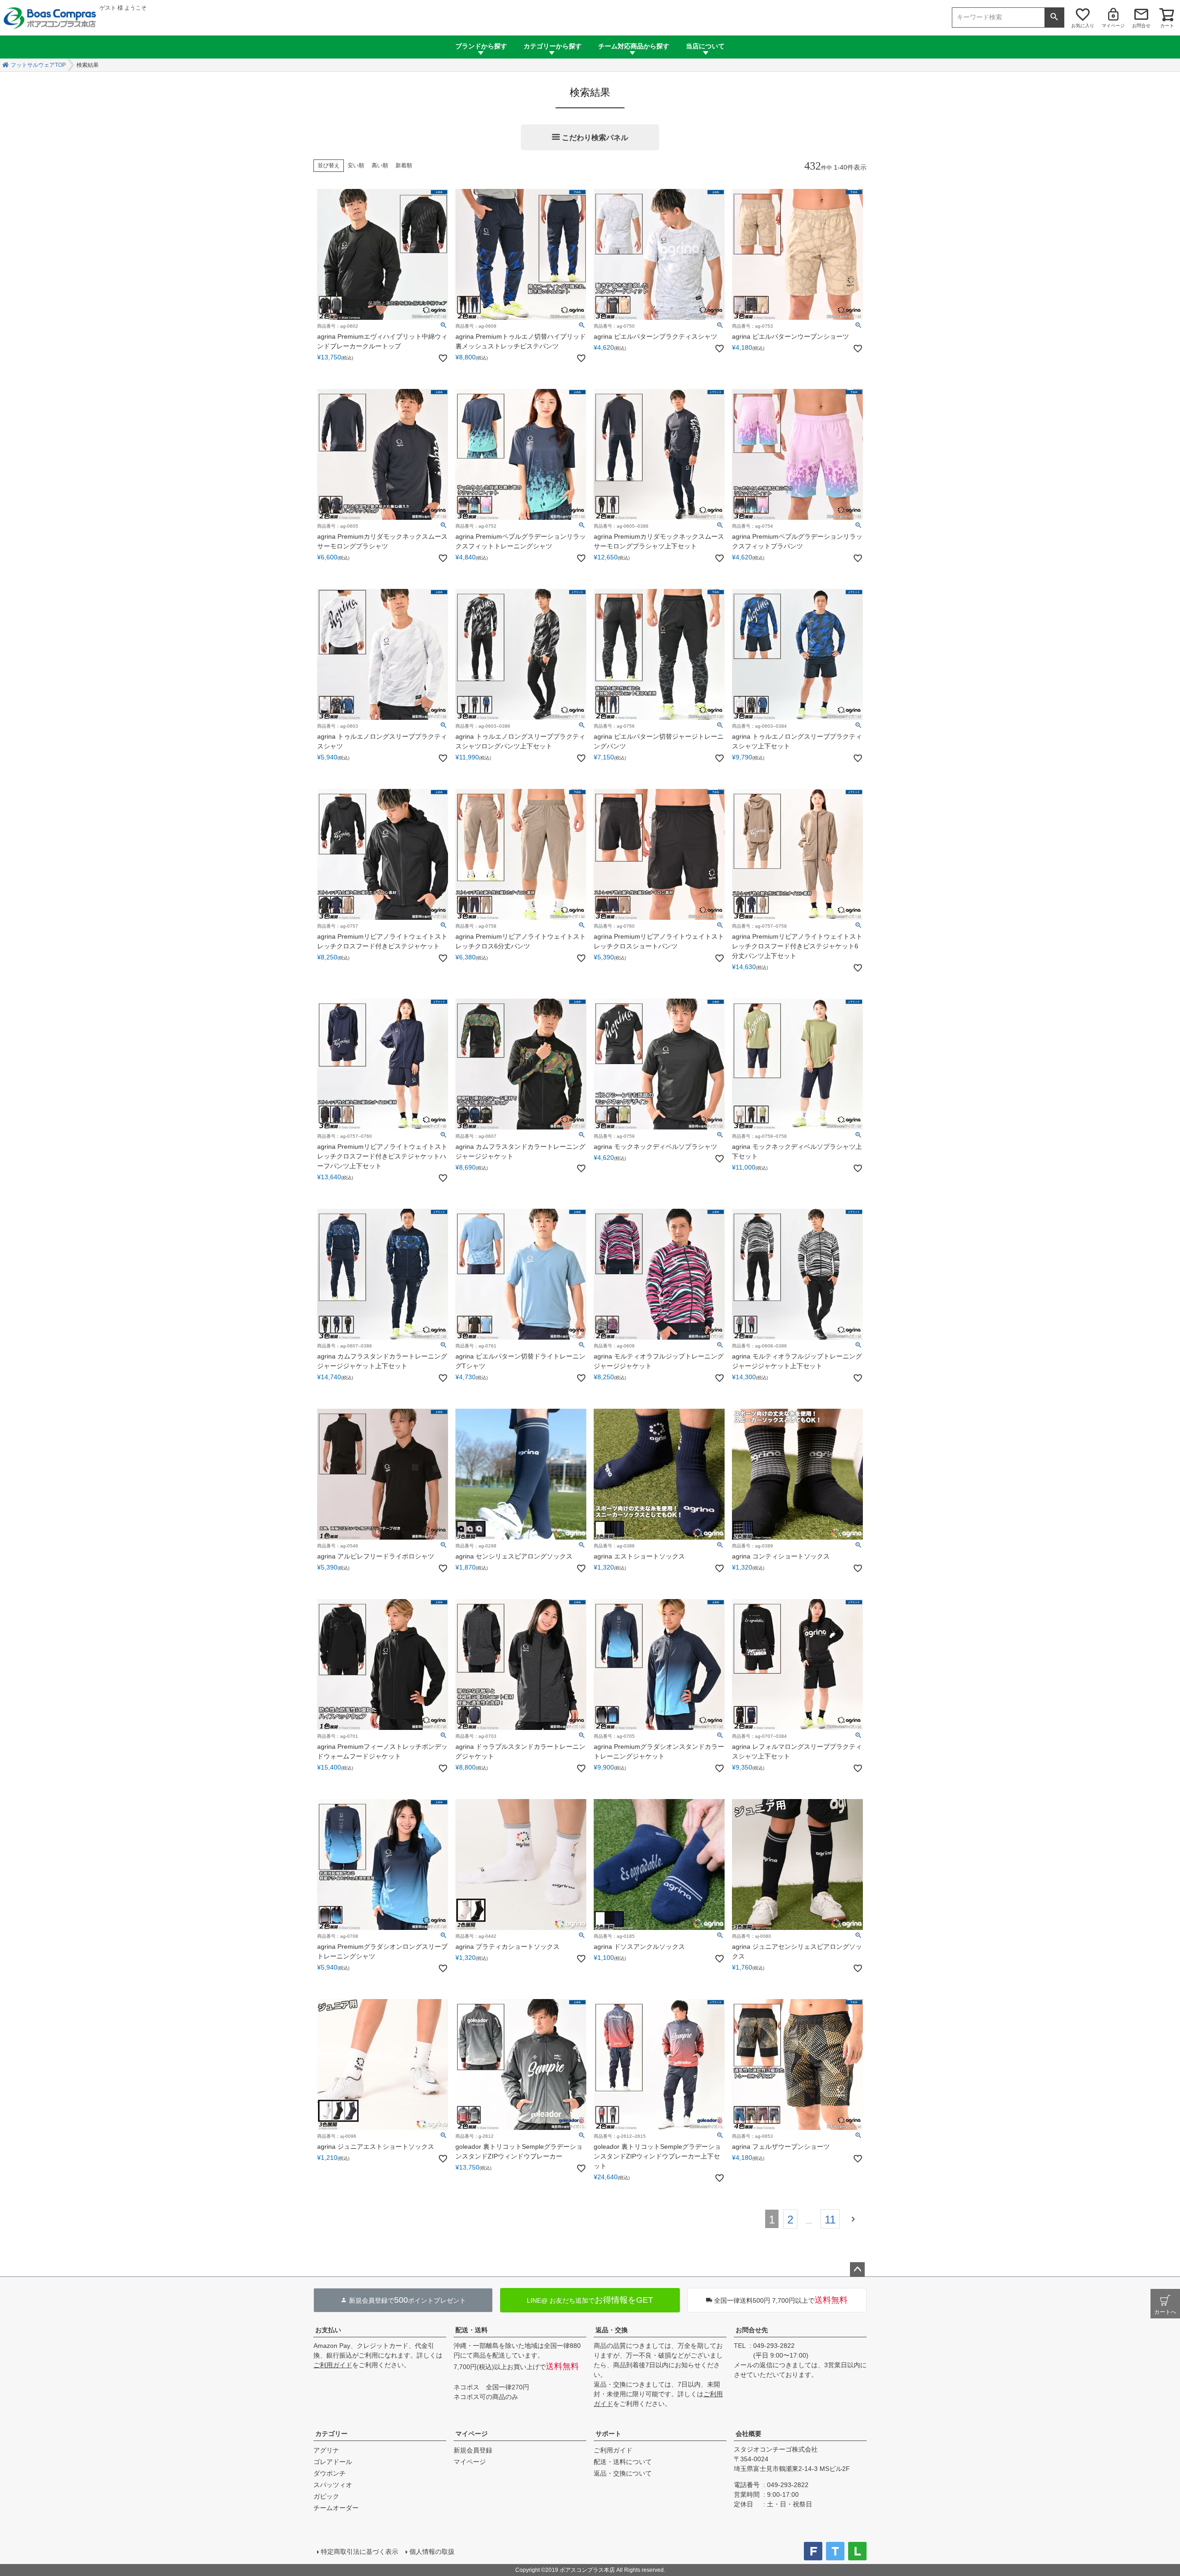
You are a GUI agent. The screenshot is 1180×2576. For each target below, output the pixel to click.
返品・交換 (612, 2330)
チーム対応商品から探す (634, 46)
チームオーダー (336, 2508)
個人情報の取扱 (432, 2552)
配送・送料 (472, 2330)
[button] (855, 2218)
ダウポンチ (330, 2473)
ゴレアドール (333, 2462)
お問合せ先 (752, 2330)
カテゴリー (331, 2434)
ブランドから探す (481, 46)
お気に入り (1083, 26)
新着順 (404, 165)
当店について (705, 46)
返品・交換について (623, 2473)
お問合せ (1141, 26)
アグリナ (326, 2450)
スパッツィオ (333, 2485)
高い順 (380, 165)
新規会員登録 (473, 2450)
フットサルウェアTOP (38, 65)
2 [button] (790, 2220)
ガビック (326, 2496)
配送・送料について (623, 2462)
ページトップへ (857, 2270)
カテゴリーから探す (553, 46)
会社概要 (749, 2434)
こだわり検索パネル (595, 138)
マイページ (1113, 26)
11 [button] (830, 2220)
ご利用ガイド (333, 2365)
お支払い (328, 2330)
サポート (608, 2434)
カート (1167, 26)
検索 (1054, 18)
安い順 (356, 165)
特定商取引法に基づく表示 (360, 2552)
